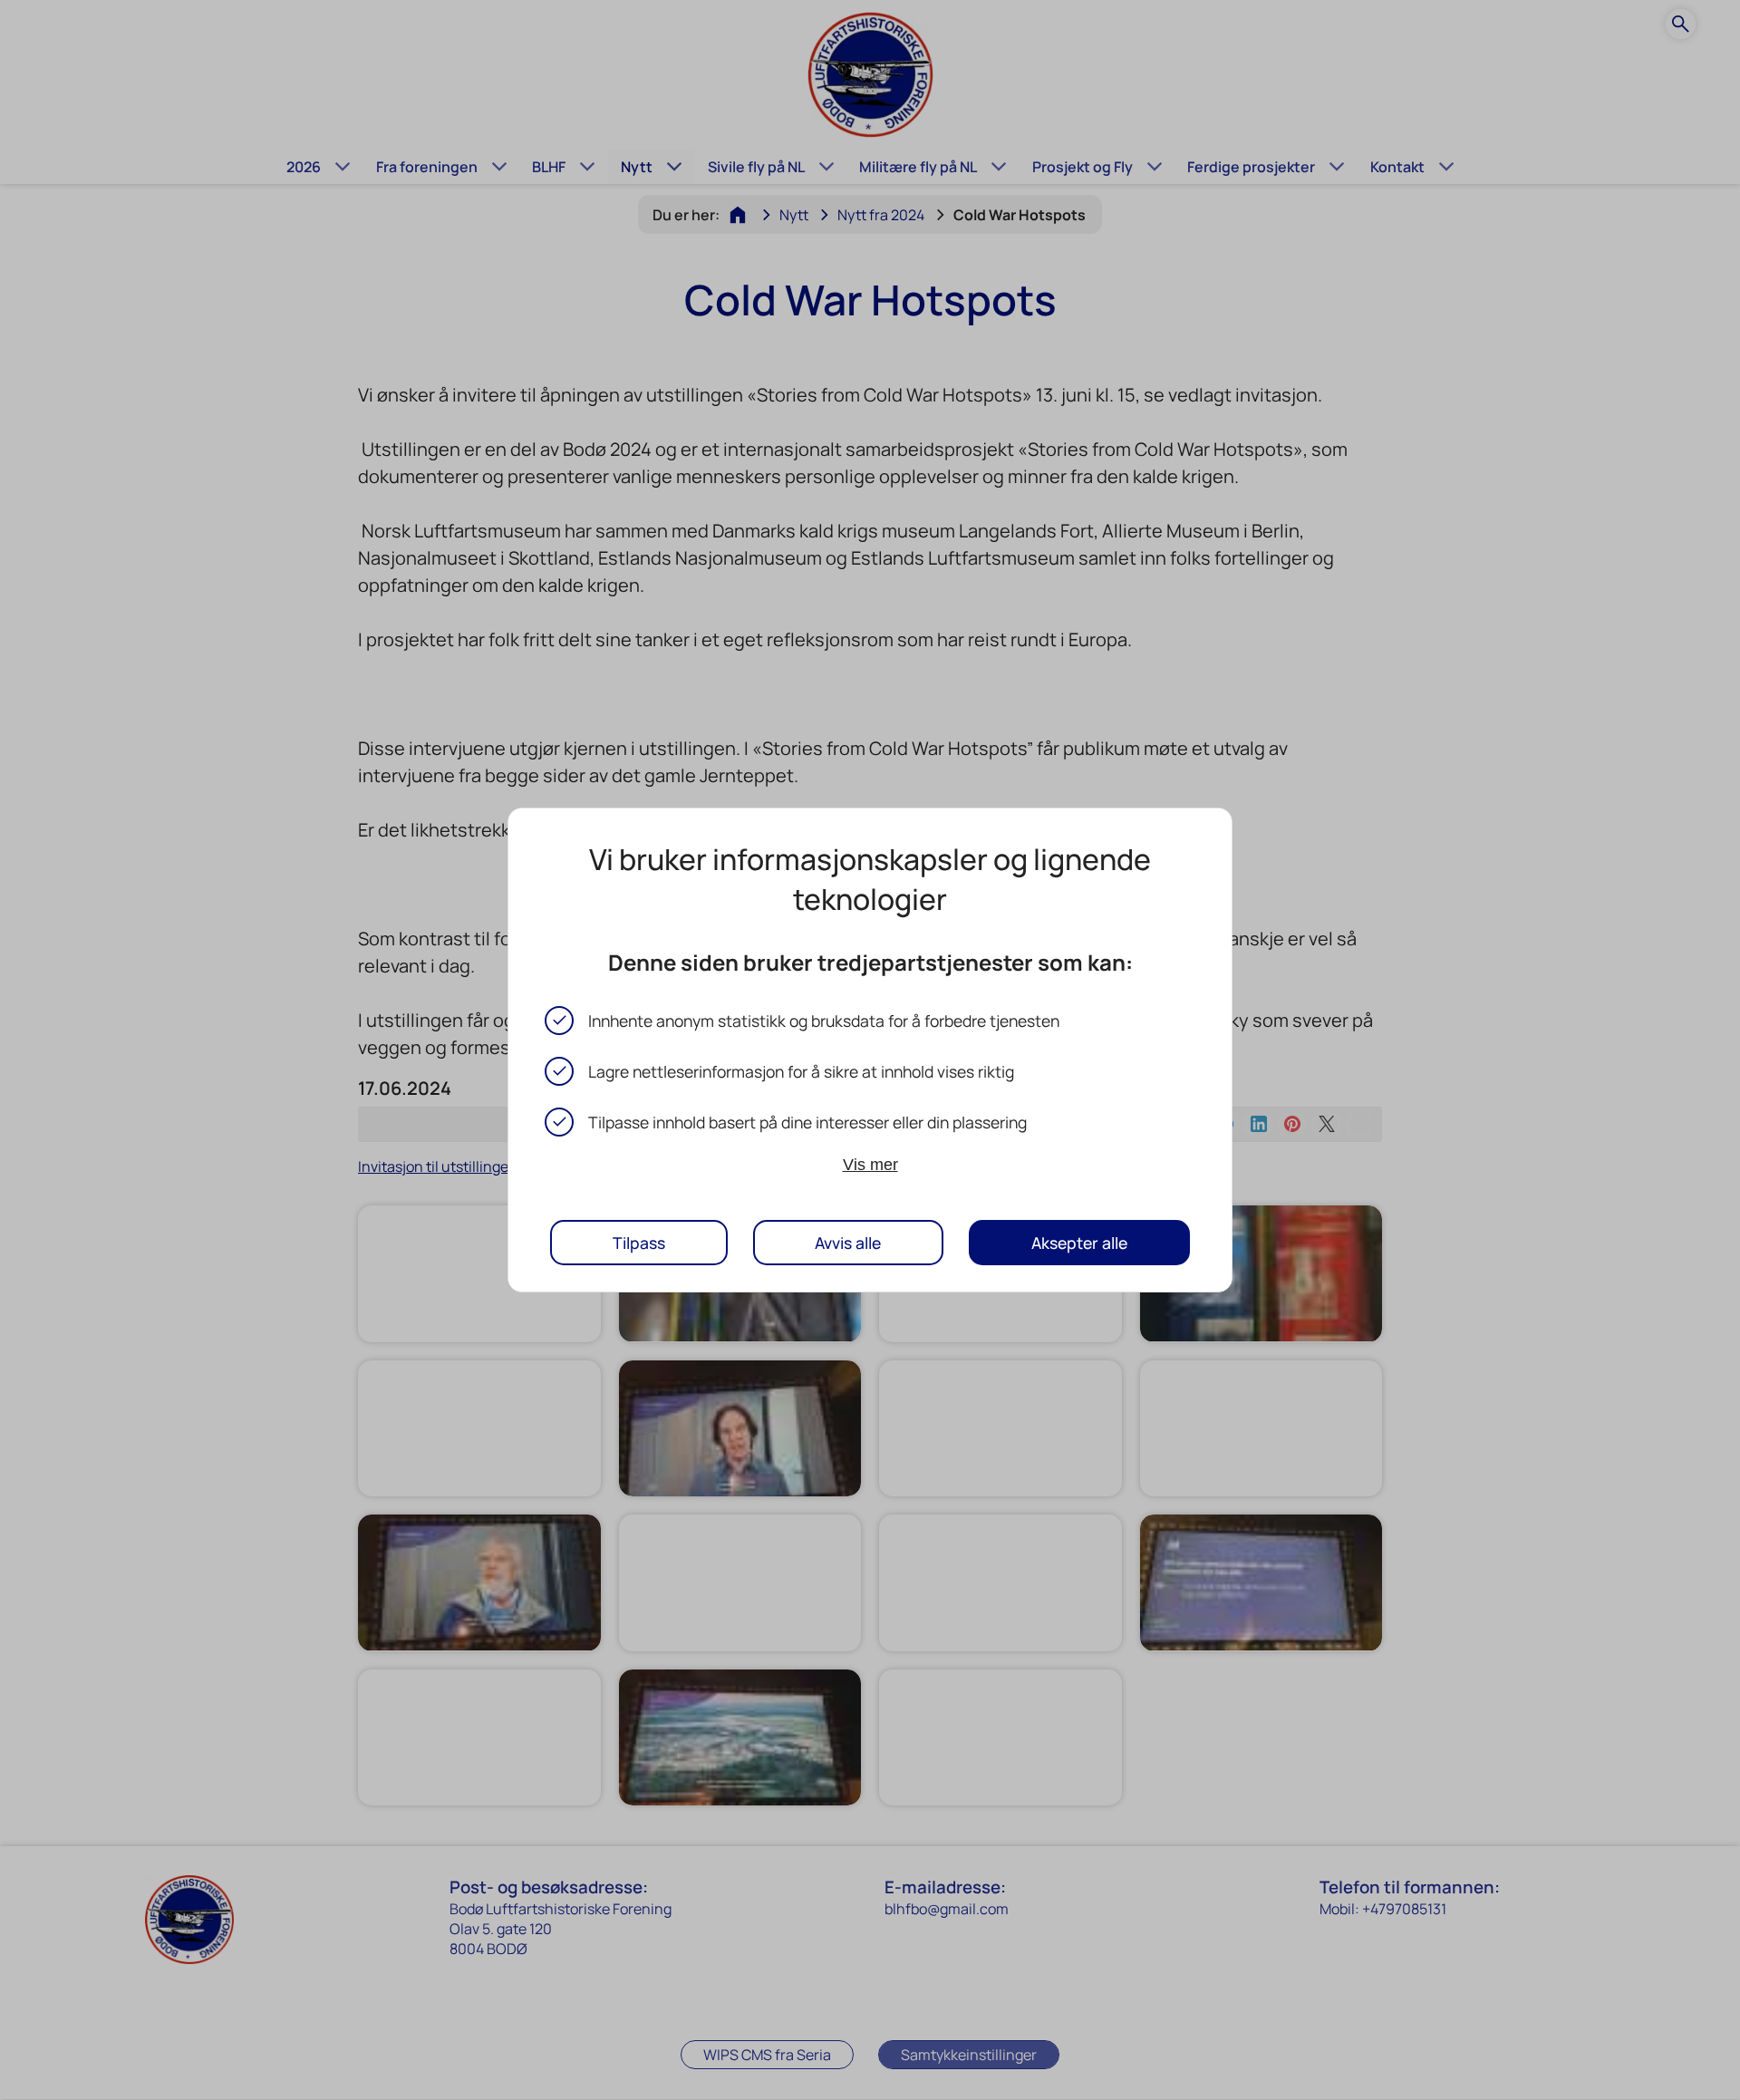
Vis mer (870, 1165)
